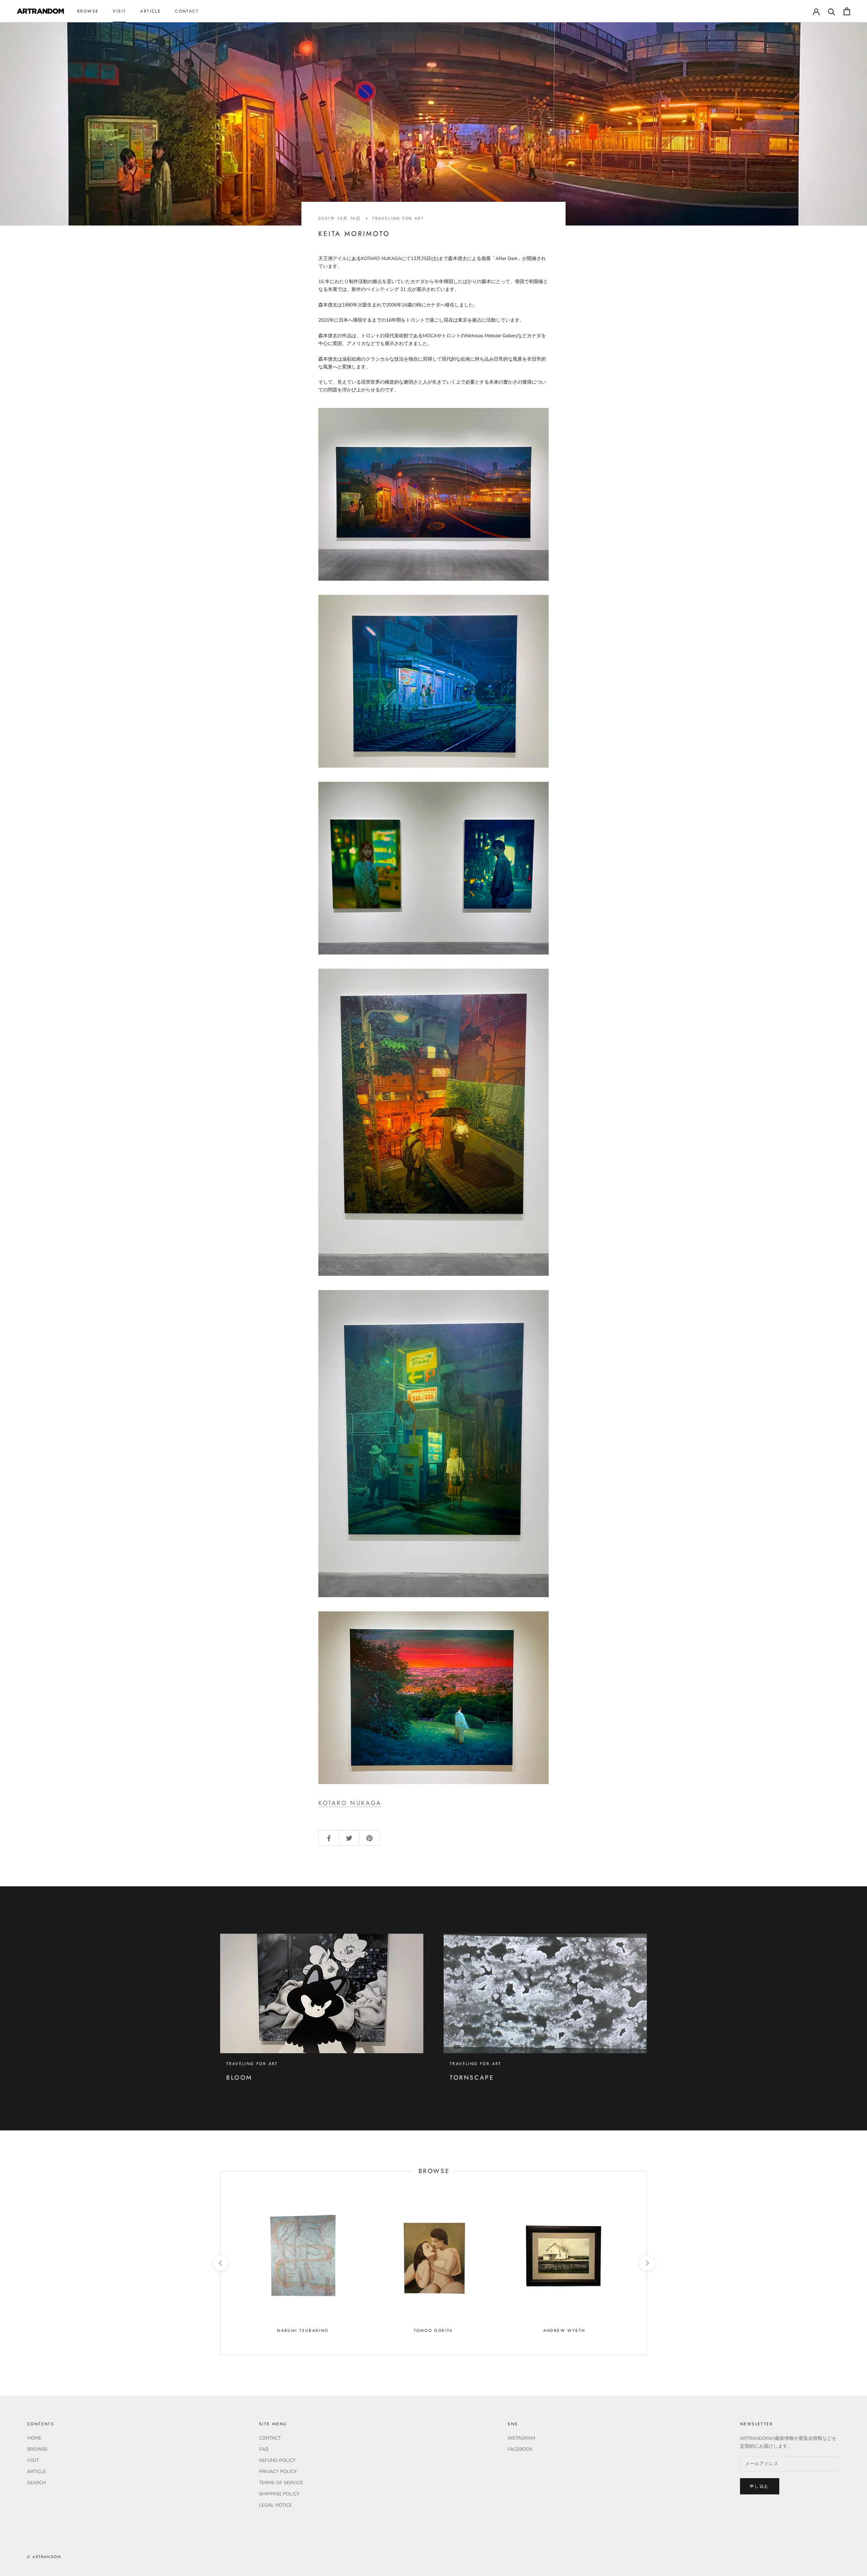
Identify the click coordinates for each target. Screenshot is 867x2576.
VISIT (119, 11)
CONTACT (187, 11)
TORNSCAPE (472, 2078)
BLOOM (239, 2078)
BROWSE (88, 11)
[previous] (220, 2263)
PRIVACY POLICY (278, 2472)
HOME (34, 2438)
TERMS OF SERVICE (281, 2483)
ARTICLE (151, 11)
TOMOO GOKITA (433, 2331)
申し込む (760, 2486)
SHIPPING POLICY (279, 2494)
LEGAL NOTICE (276, 2505)
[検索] (832, 11)
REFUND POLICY (277, 2460)
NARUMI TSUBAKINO (303, 2331)
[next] (646, 2263)
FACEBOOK (520, 2449)
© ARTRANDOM (44, 2557)
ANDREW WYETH (564, 2331)
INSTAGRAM (521, 2438)
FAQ (264, 2449)
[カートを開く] (847, 11)
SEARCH (37, 2483)
